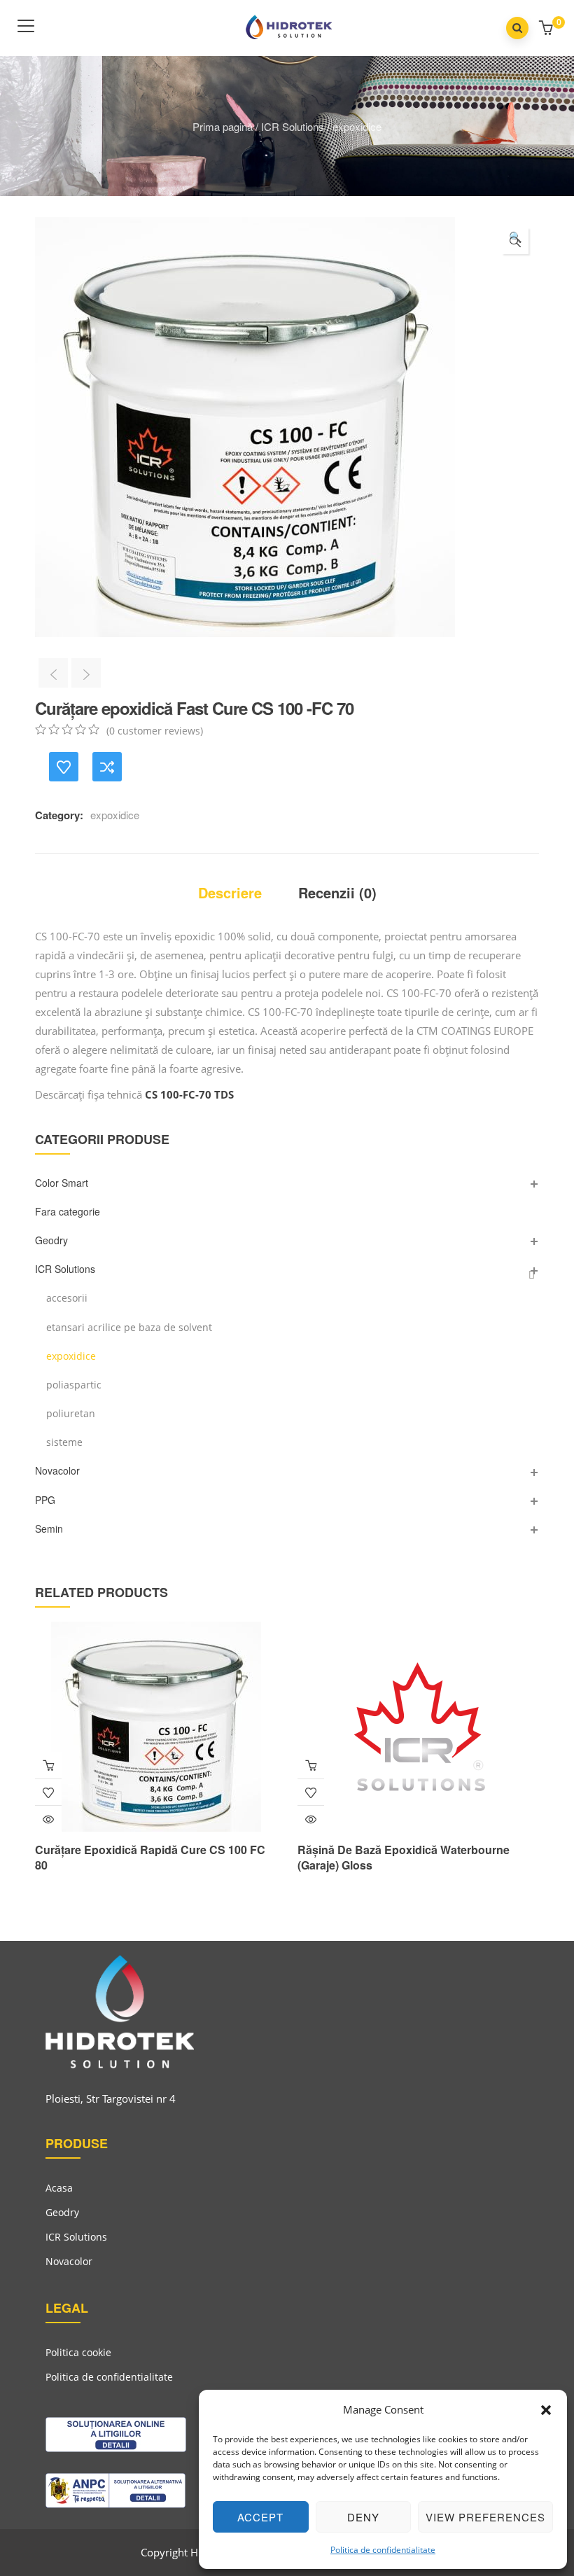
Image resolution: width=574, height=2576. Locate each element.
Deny (363, 2517)
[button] (546, 2410)
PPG (45, 1500)
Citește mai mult (48, 1765)
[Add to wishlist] (64, 767)
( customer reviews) (155, 731)
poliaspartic (74, 1385)
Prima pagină (223, 126)
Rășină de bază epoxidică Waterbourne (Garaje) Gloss (404, 1857)
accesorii (67, 1298)
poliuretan (71, 1413)
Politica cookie (78, 2352)
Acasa (59, 2188)
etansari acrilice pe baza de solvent (129, 1327)
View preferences (485, 2517)
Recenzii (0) (337, 892)
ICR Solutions (293, 126)
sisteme (64, 1442)
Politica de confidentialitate (383, 2550)
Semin (49, 1529)
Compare (107, 767)
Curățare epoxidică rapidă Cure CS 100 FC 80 (150, 1857)
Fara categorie (68, 1211)
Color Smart (62, 1183)
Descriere (230, 892)
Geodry (51, 1240)
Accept (260, 2517)
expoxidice (357, 126)
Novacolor (57, 1470)
